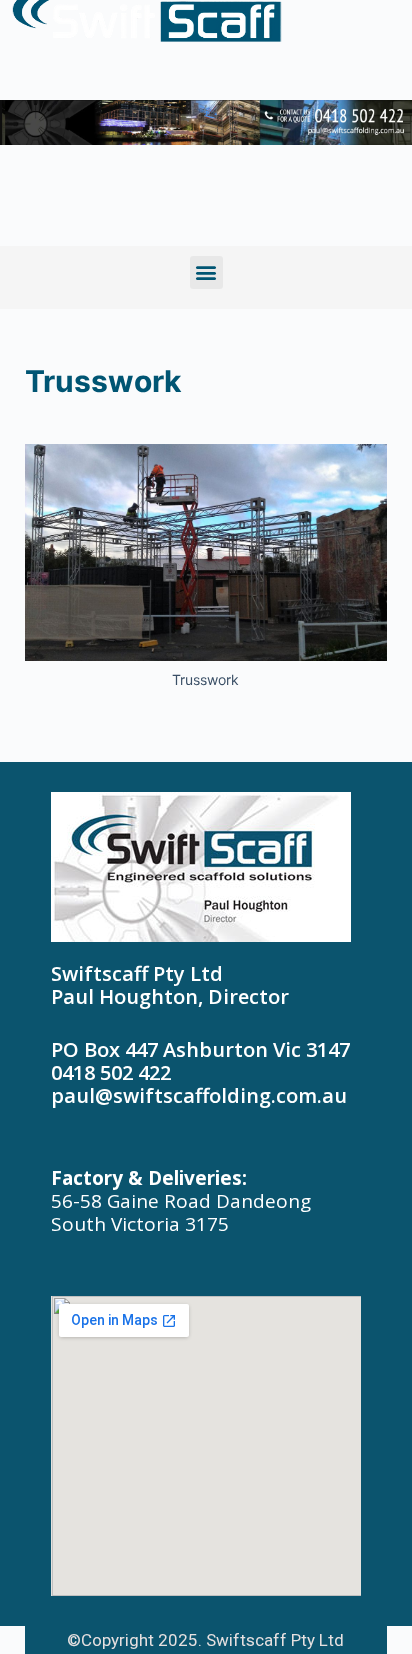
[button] (206, 272)
